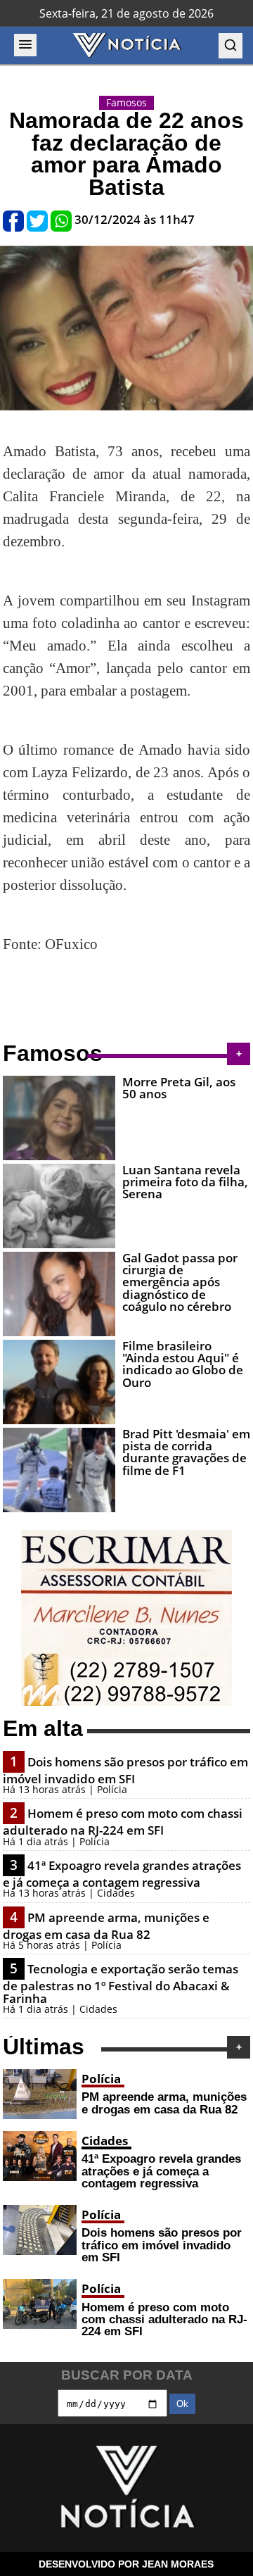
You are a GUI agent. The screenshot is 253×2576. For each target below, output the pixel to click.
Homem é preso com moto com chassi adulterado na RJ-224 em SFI (123, 1822)
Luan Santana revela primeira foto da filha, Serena (185, 1182)
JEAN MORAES (178, 2564)
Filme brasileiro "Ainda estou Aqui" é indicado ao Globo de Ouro (183, 1364)
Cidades (105, 2141)
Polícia (101, 2079)
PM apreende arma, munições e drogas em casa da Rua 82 (106, 1926)
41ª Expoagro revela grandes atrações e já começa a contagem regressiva (122, 1874)
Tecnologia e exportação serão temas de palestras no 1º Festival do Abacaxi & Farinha (121, 1983)
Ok (182, 2404)
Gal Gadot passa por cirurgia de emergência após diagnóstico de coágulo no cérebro (180, 1282)
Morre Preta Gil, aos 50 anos (179, 1088)
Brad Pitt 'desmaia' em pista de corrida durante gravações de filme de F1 (186, 1452)
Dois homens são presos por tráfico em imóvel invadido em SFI (125, 1770)
